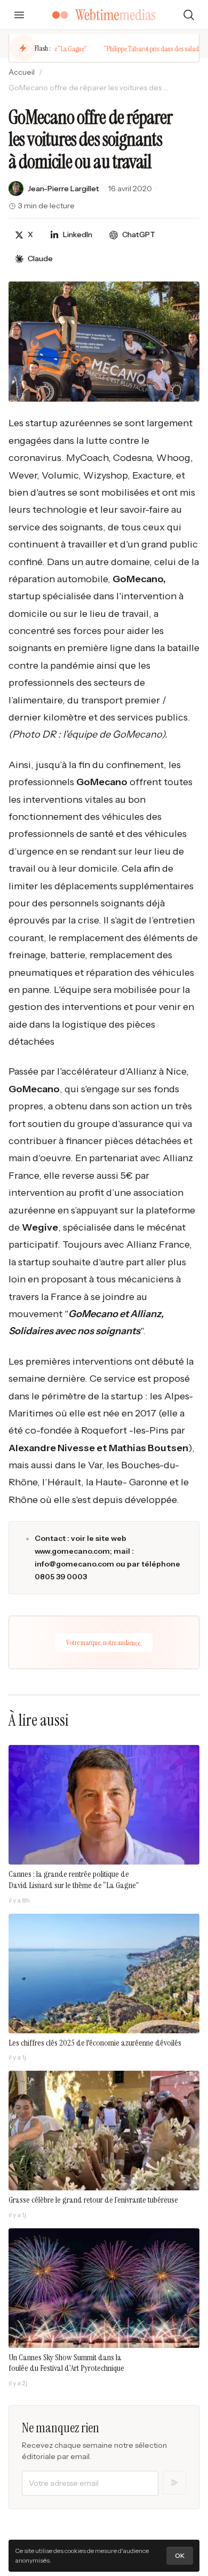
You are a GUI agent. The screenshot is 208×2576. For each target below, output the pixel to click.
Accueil (22, 72)
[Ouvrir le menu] (19, 15)
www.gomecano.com (72, 1551)
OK (180, 2555)
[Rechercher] (189, 15)
